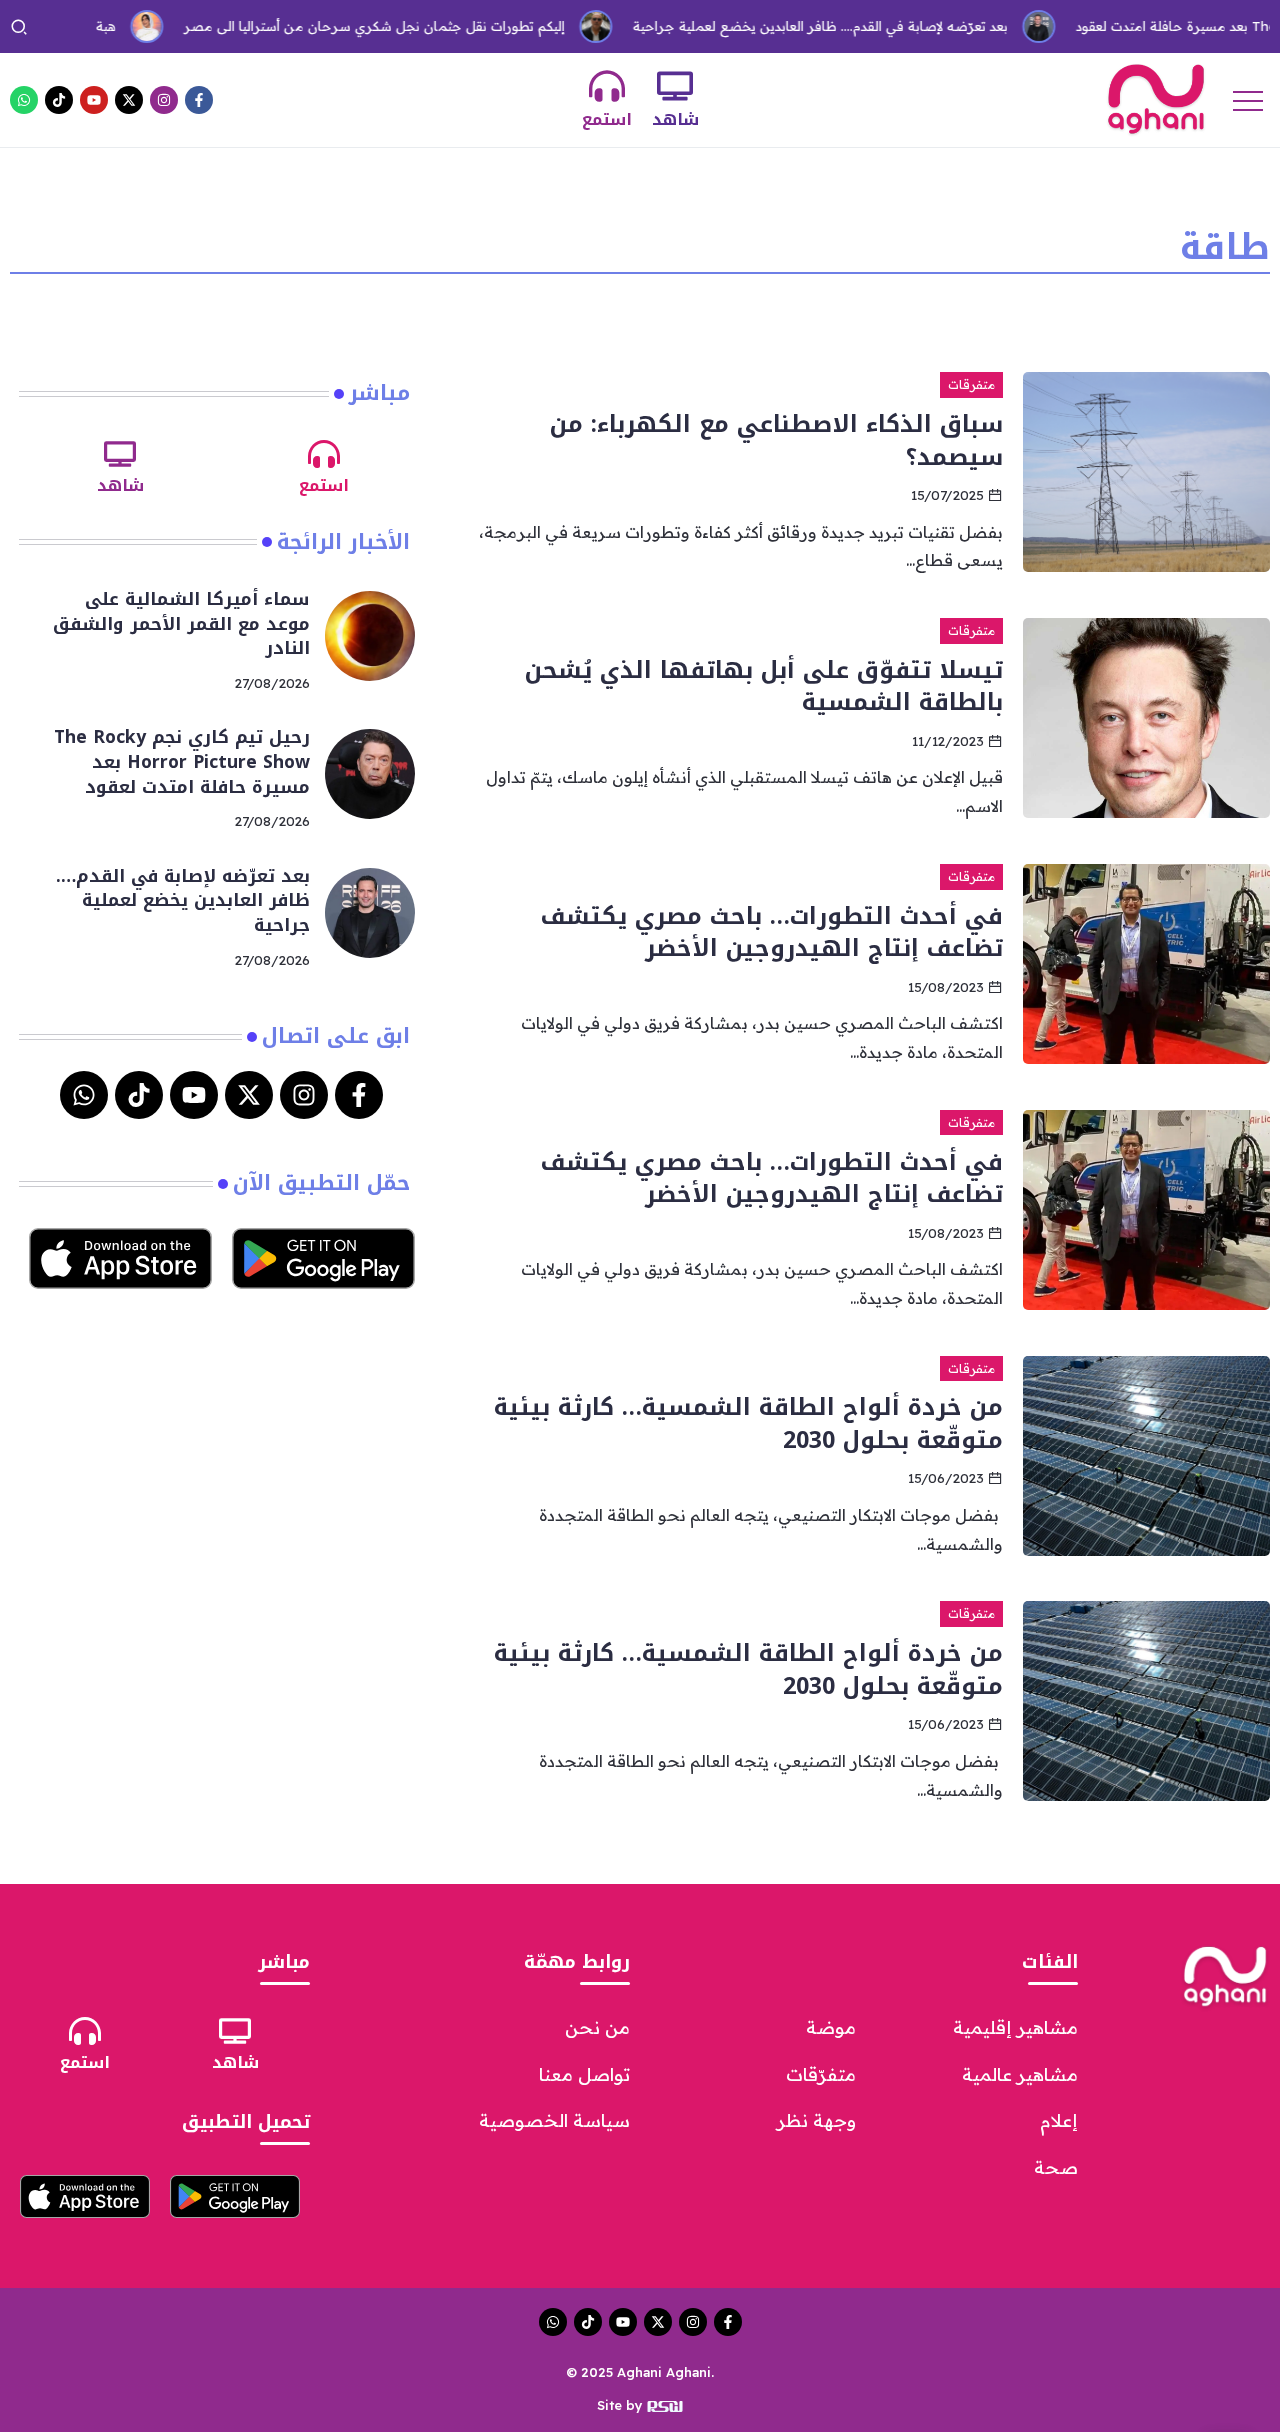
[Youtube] (94, 100)
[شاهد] (675, 86)
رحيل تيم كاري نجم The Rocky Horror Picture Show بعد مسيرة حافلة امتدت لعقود (182, 761)
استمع (607, 119)
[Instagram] (164, 100)
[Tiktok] (59, 100)
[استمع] (607, 86)
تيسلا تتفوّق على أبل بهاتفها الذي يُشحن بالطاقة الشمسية (764, 686)
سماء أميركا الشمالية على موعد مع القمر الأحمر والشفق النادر (181, 623)
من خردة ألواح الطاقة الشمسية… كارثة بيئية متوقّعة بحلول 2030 (748, 1423)
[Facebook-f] (199, 100)
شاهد (675, 119)
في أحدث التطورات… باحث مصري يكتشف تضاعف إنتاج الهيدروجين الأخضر (772, 932)
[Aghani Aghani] (1156, 98)
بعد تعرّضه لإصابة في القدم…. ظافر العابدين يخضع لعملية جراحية (776, 26)
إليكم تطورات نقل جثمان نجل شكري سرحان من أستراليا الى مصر (330, 26)
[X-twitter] (129, 100)
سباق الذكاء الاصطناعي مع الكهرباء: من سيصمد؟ (776, 440)
